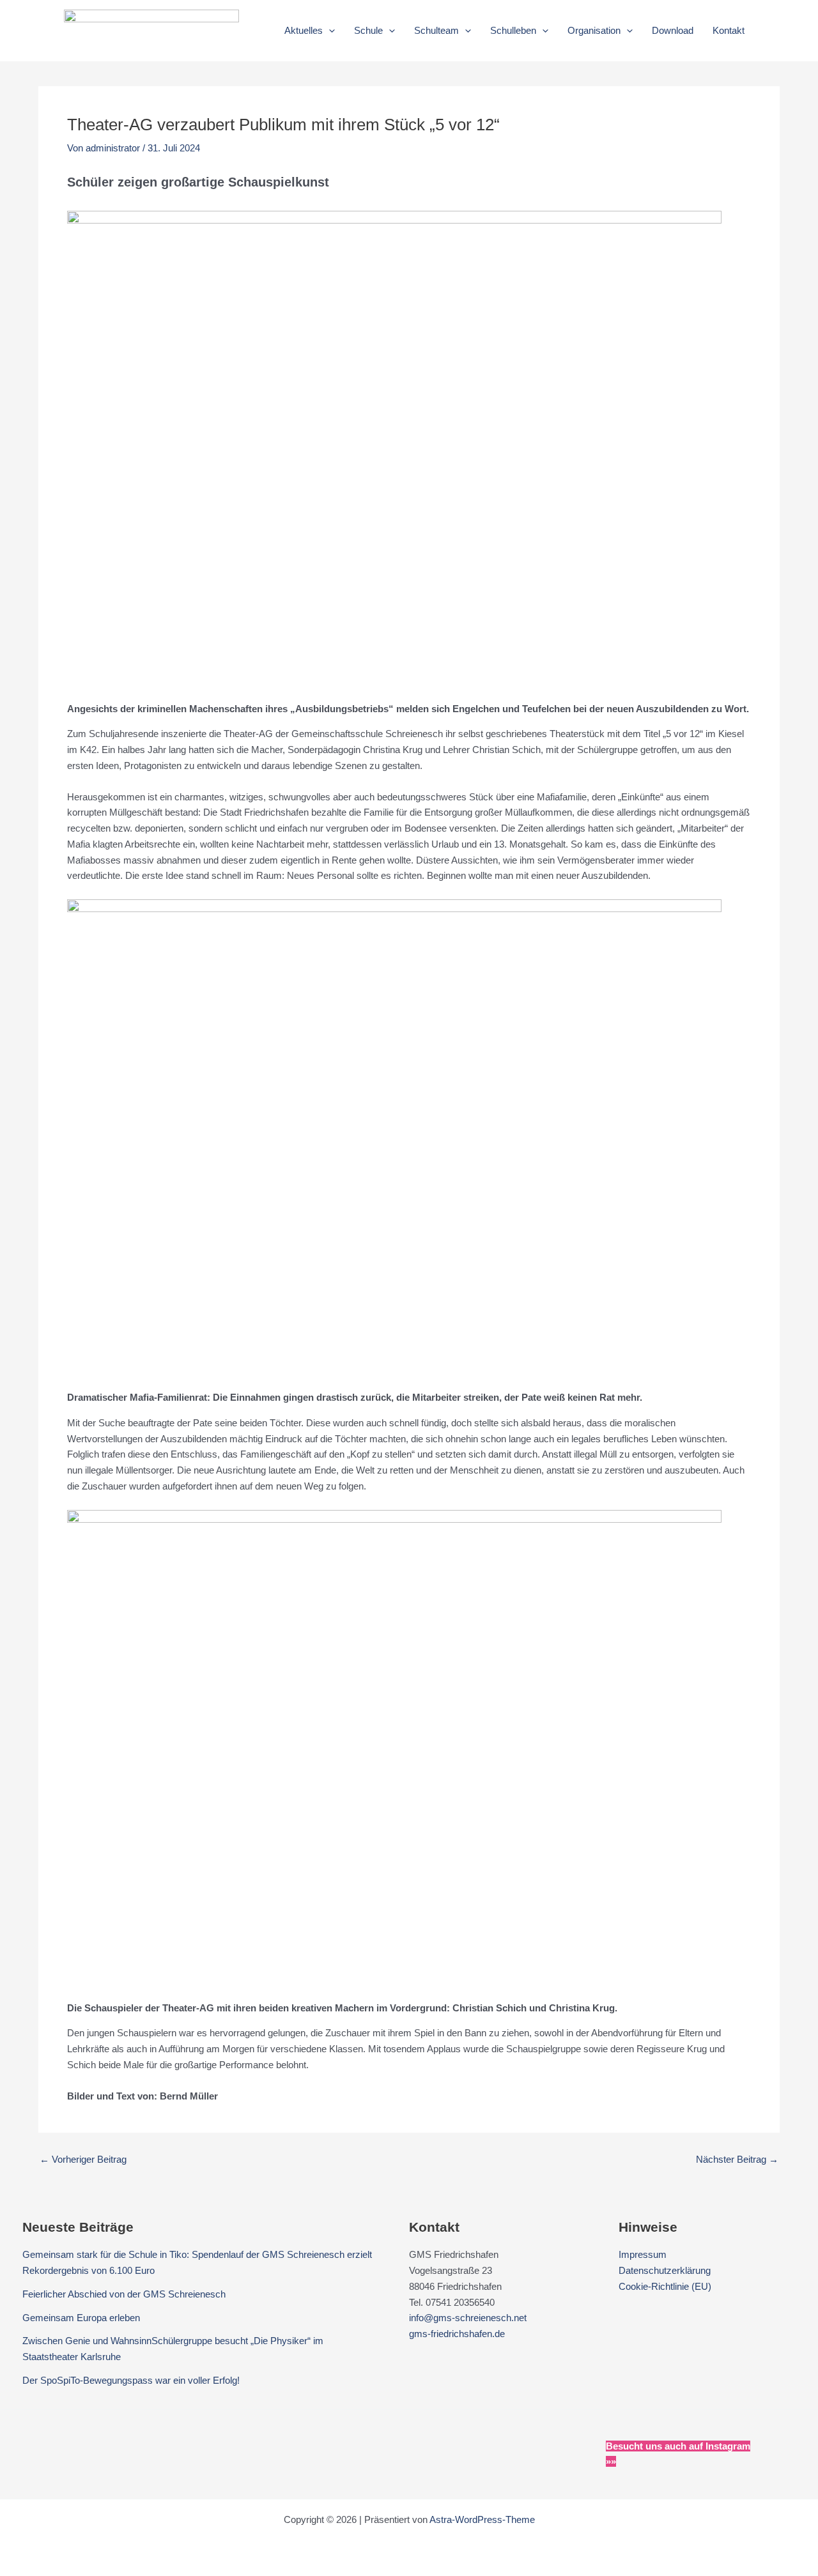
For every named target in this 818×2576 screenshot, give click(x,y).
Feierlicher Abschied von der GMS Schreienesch (124, 2294)
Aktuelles (304, 30)
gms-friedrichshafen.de (457, 2334)
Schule (368, 30)
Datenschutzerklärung (665, 2270)
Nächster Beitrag (737, 2159)
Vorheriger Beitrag (83, 2159)
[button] (329, 31)
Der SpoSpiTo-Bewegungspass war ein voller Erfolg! (131, 2380)
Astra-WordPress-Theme (482, 2519)
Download (673, 30)
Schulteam (436, 30)
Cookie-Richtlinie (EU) (665, 2286)
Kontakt (729, 30)
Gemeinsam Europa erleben (81, 2318)
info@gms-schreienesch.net (468, 2318)
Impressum (643, 2254)
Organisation (594, 30)
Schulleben (513, 30)
